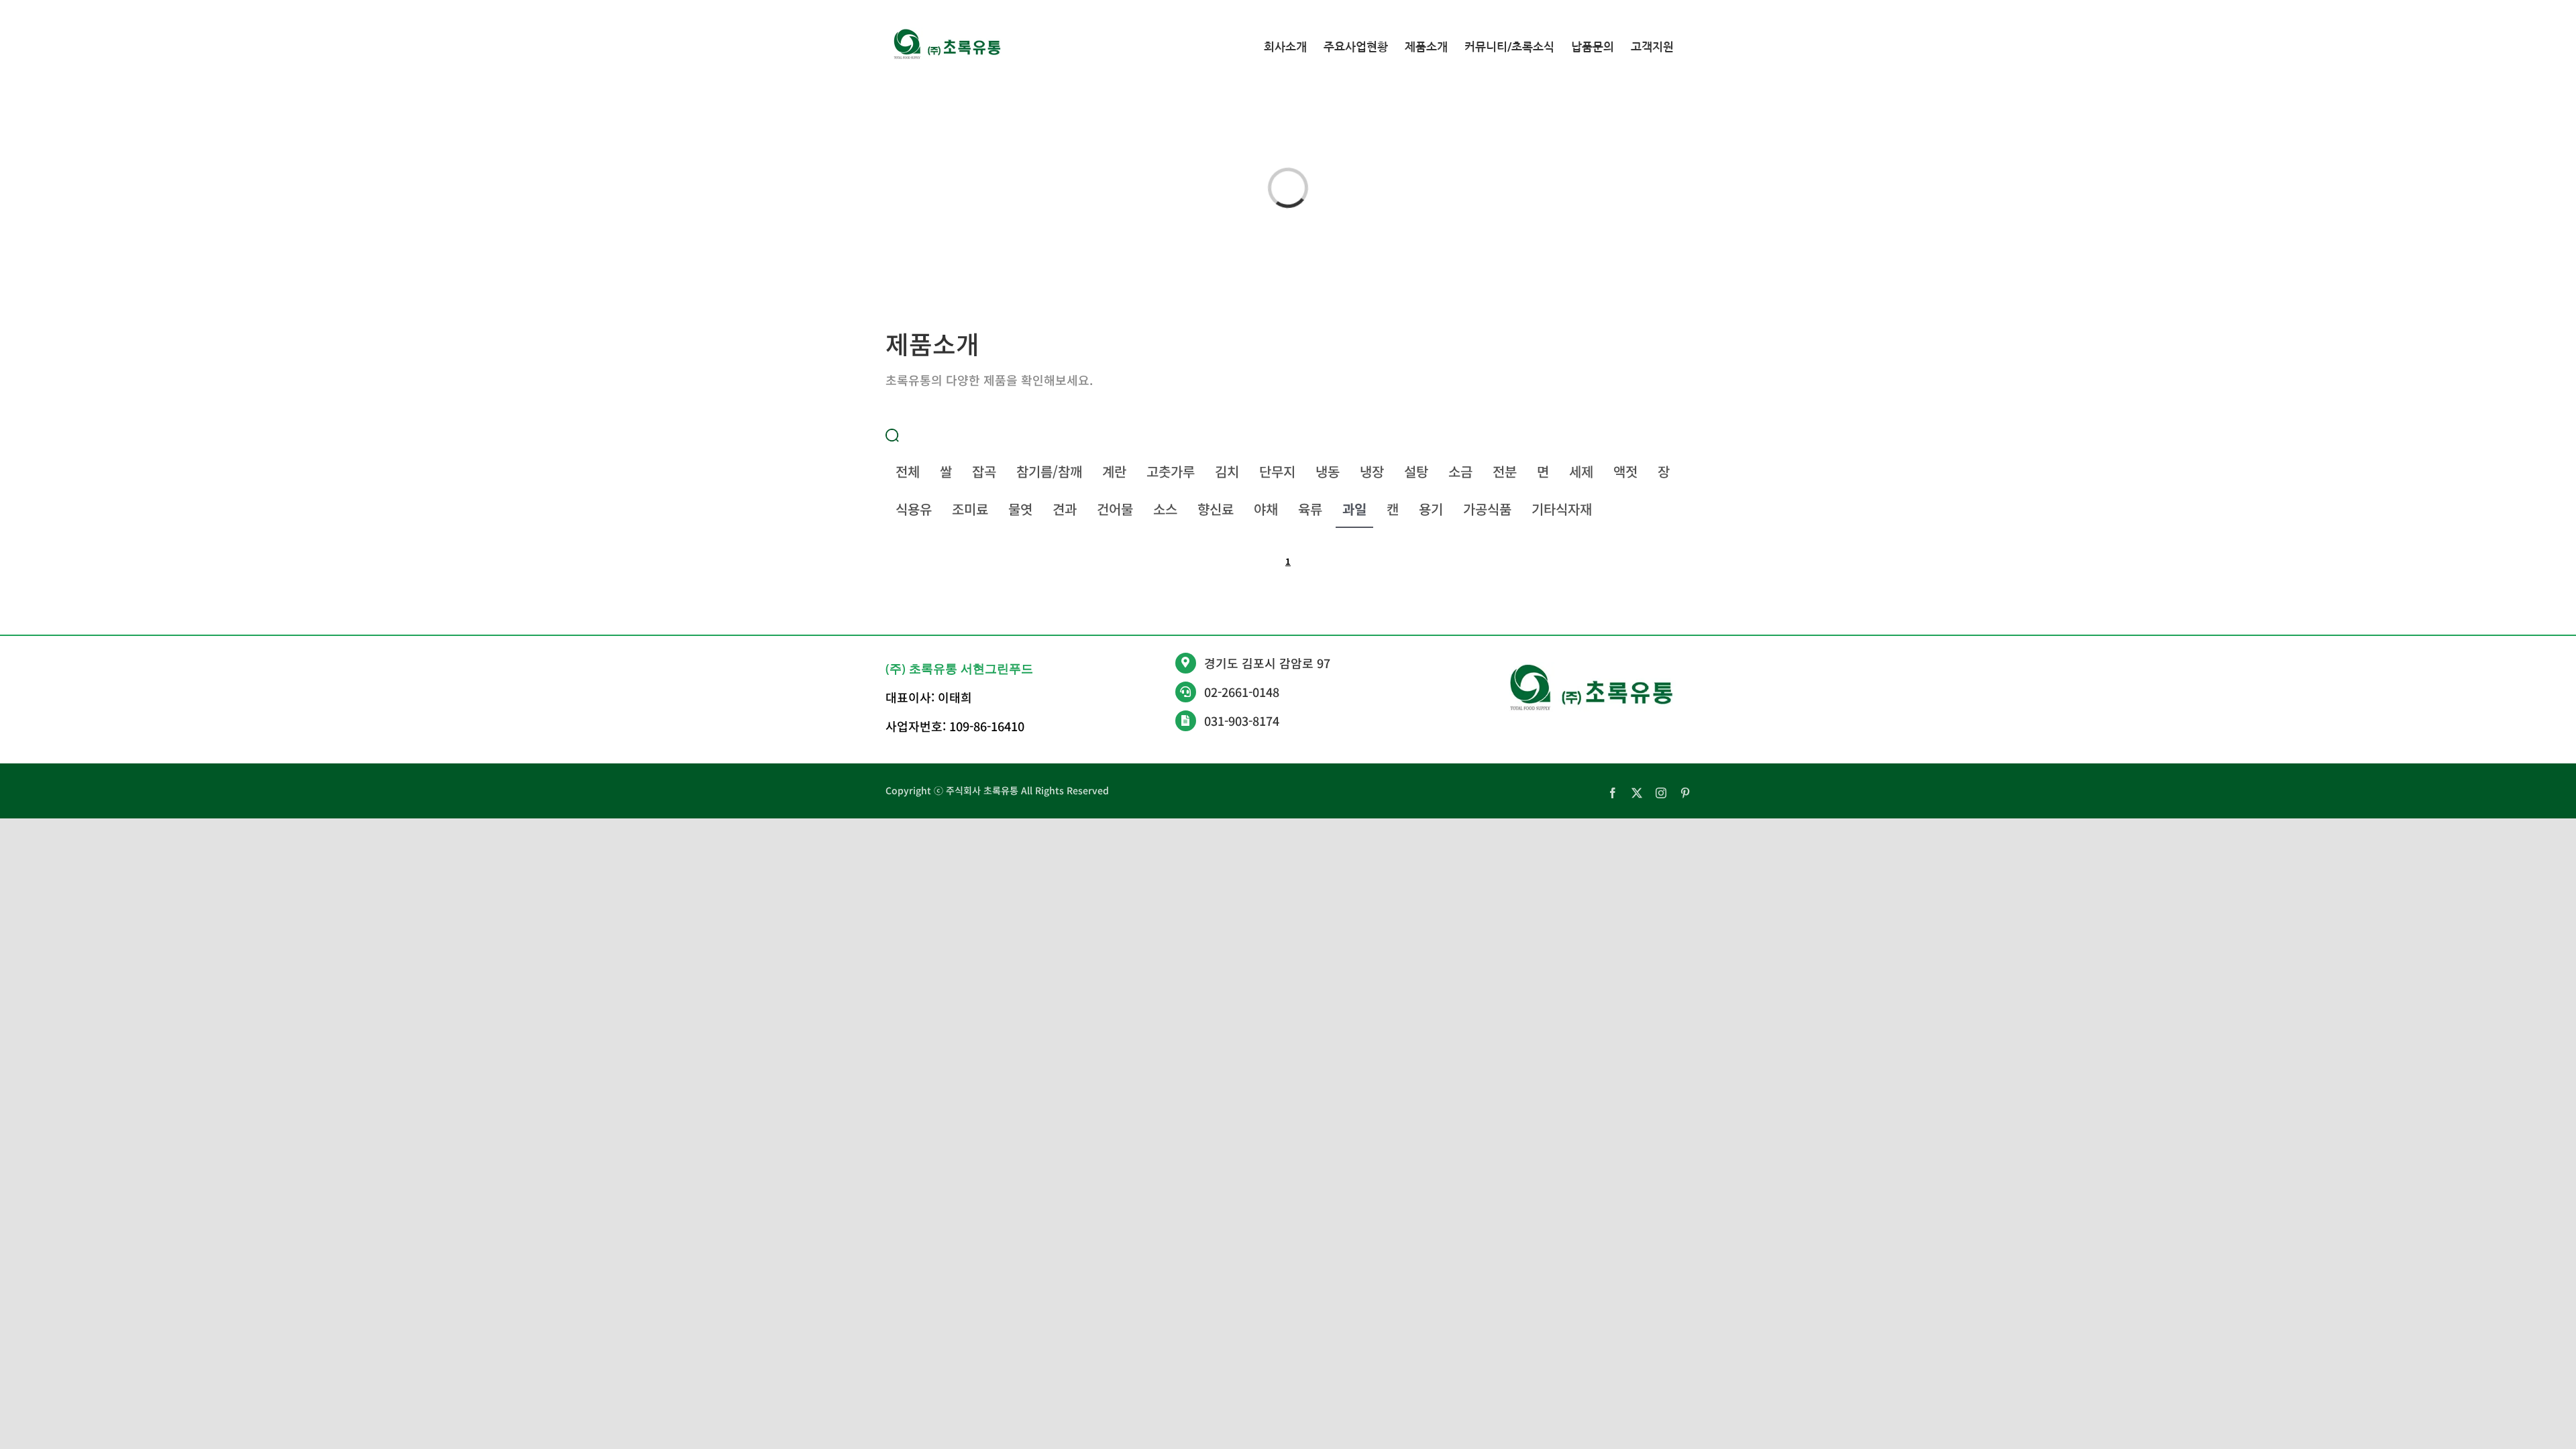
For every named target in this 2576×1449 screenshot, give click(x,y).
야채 (1266, 509)
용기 (1431, 509)
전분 (1505, 471)
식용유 (914, 509)
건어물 (1115, 509)
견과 (1065, 509)
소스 (1165, 509)
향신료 (1216, 509)
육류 (1310, 509)
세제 (1581, 471)
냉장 (1372, 471)
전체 (908, 471)
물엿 (1020, 509)
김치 (1227, 471)
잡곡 (984, 471)
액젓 (1625, 471)
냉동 (1328, 471)
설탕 (1416, 471)
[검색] (892, 434)
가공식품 (1487, 509)
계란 (1114, 471)
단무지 (1277, 471)
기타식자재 (1562, 509)
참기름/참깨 (1049, 471)
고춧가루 (1171, 471)
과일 (1354, 509)
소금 (1460, 471)
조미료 (970, 509)
